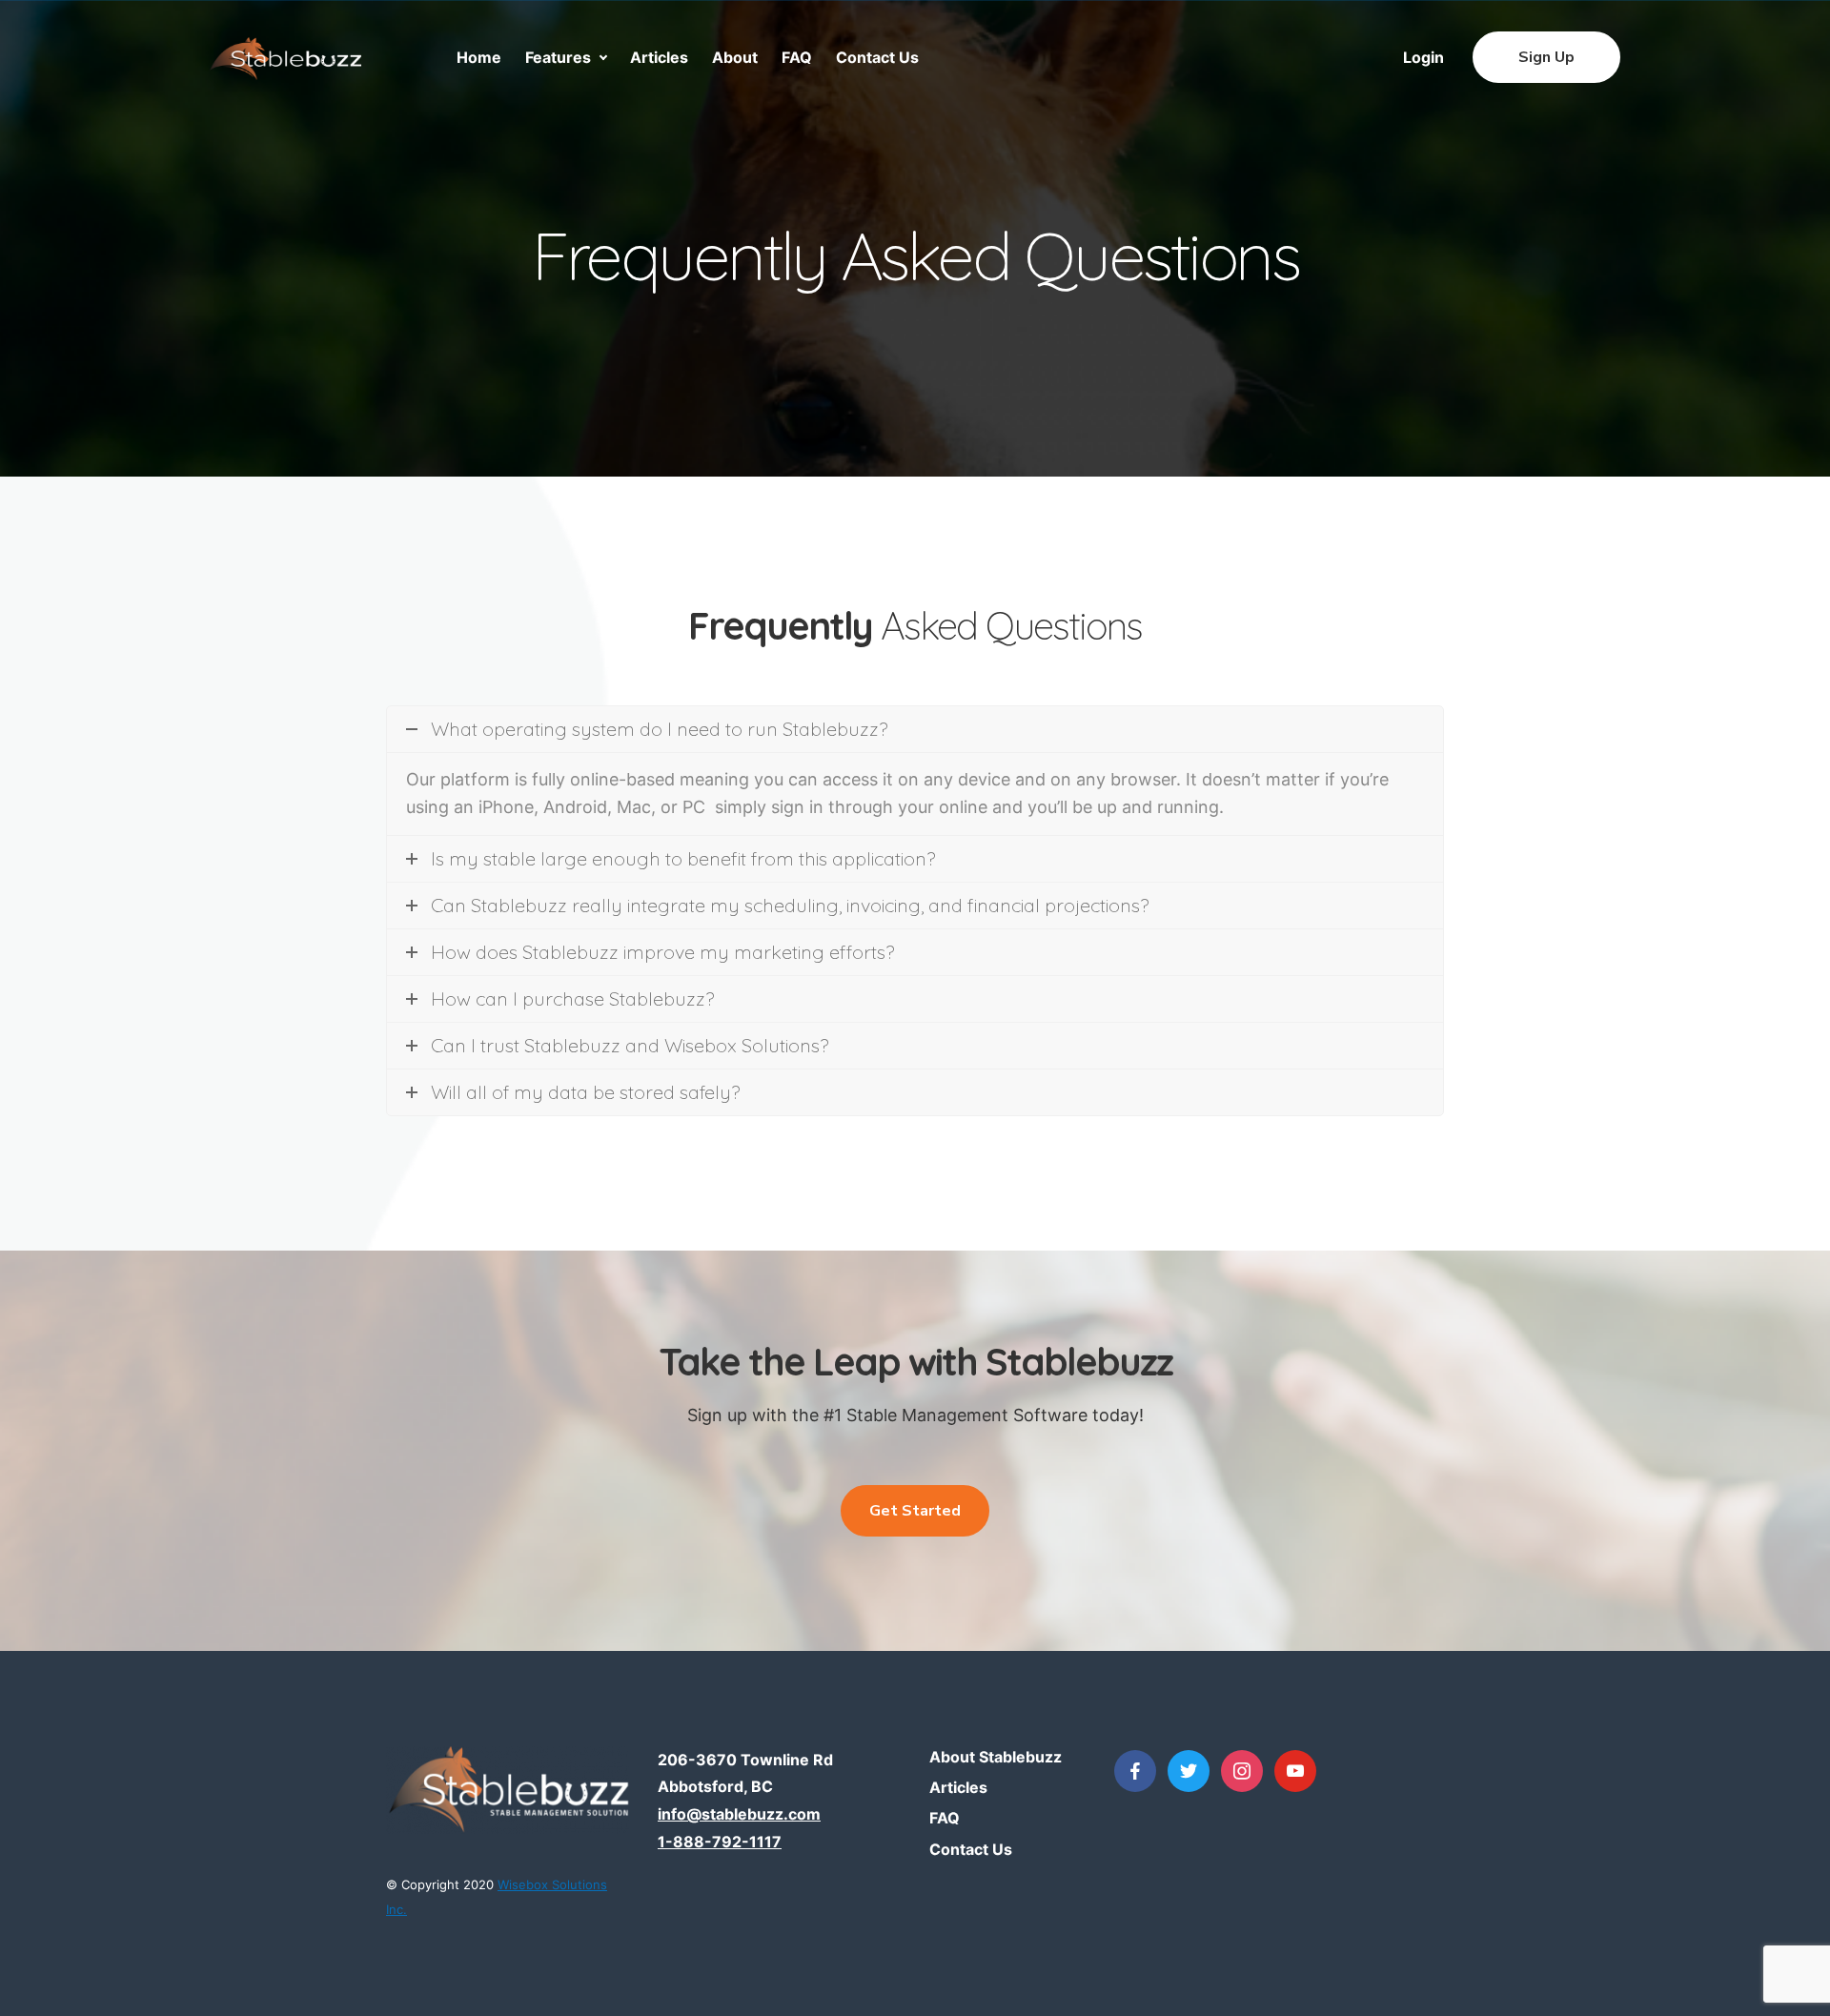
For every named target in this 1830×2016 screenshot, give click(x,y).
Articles (659, 57)
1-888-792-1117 (720, 1842)
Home (479, 57)
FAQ (797, 57)
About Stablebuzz (996, 1757)
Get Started (915, 1511)
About (735, 57)
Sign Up (1546, 57)
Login (1423, 57)
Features (558, 57)
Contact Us (877, 57)
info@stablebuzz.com (739, 1814)
